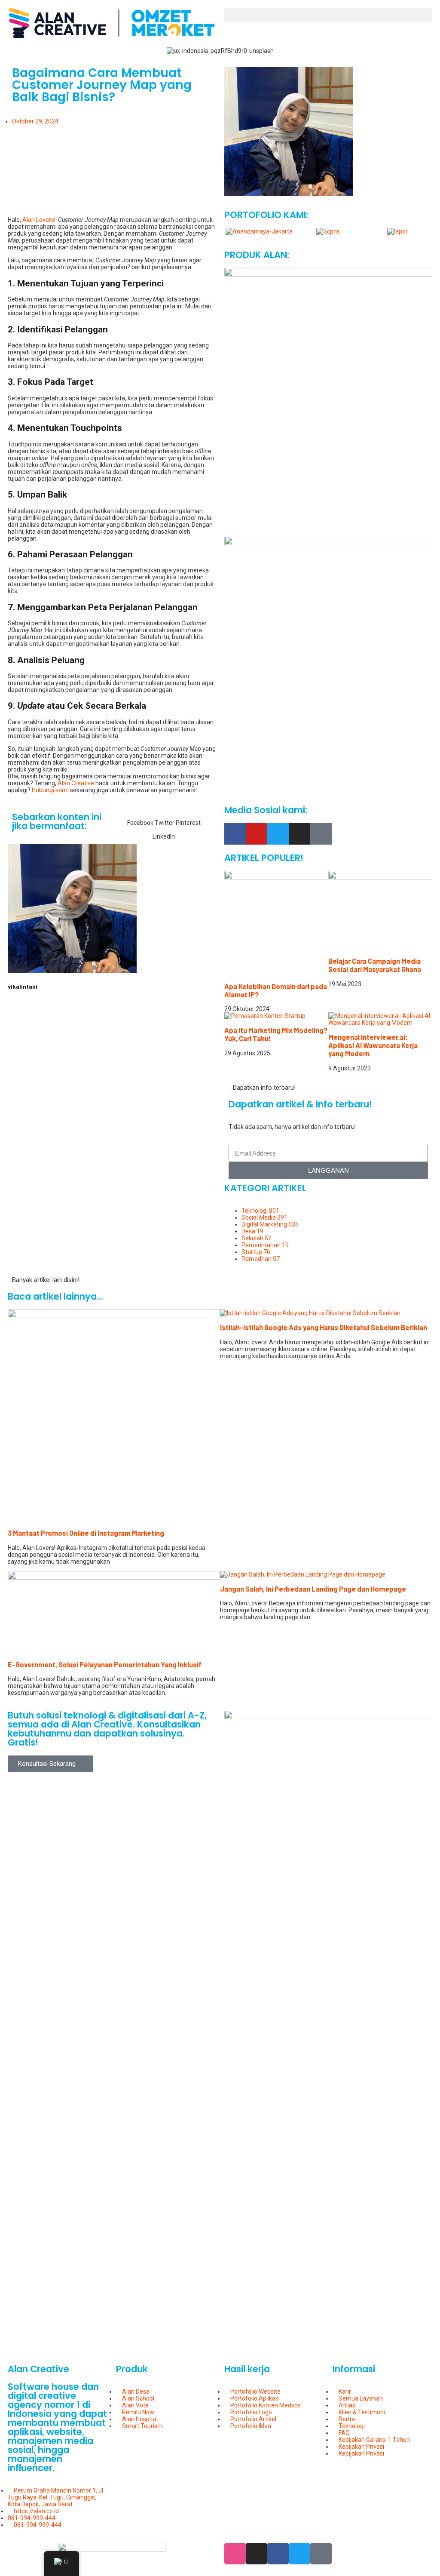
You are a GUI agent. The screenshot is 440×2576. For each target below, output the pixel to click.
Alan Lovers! (39, 220)
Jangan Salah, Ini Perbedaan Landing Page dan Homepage (313, 1589)
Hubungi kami (50, 790)
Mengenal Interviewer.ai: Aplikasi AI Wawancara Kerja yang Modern (373, 1045)
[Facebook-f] (235, 834)
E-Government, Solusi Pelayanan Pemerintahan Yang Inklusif (105, 1665)
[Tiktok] (321, 834)
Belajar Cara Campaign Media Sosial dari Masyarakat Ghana (375, 965)
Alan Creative (76, 783)
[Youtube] (257, 834)
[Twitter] (278, 834)
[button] (328, 15)
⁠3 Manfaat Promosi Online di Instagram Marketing (86, 1533)
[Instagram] (299, 834)
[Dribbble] (235, 2554)
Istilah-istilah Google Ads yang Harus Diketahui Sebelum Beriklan (324, 1327)
